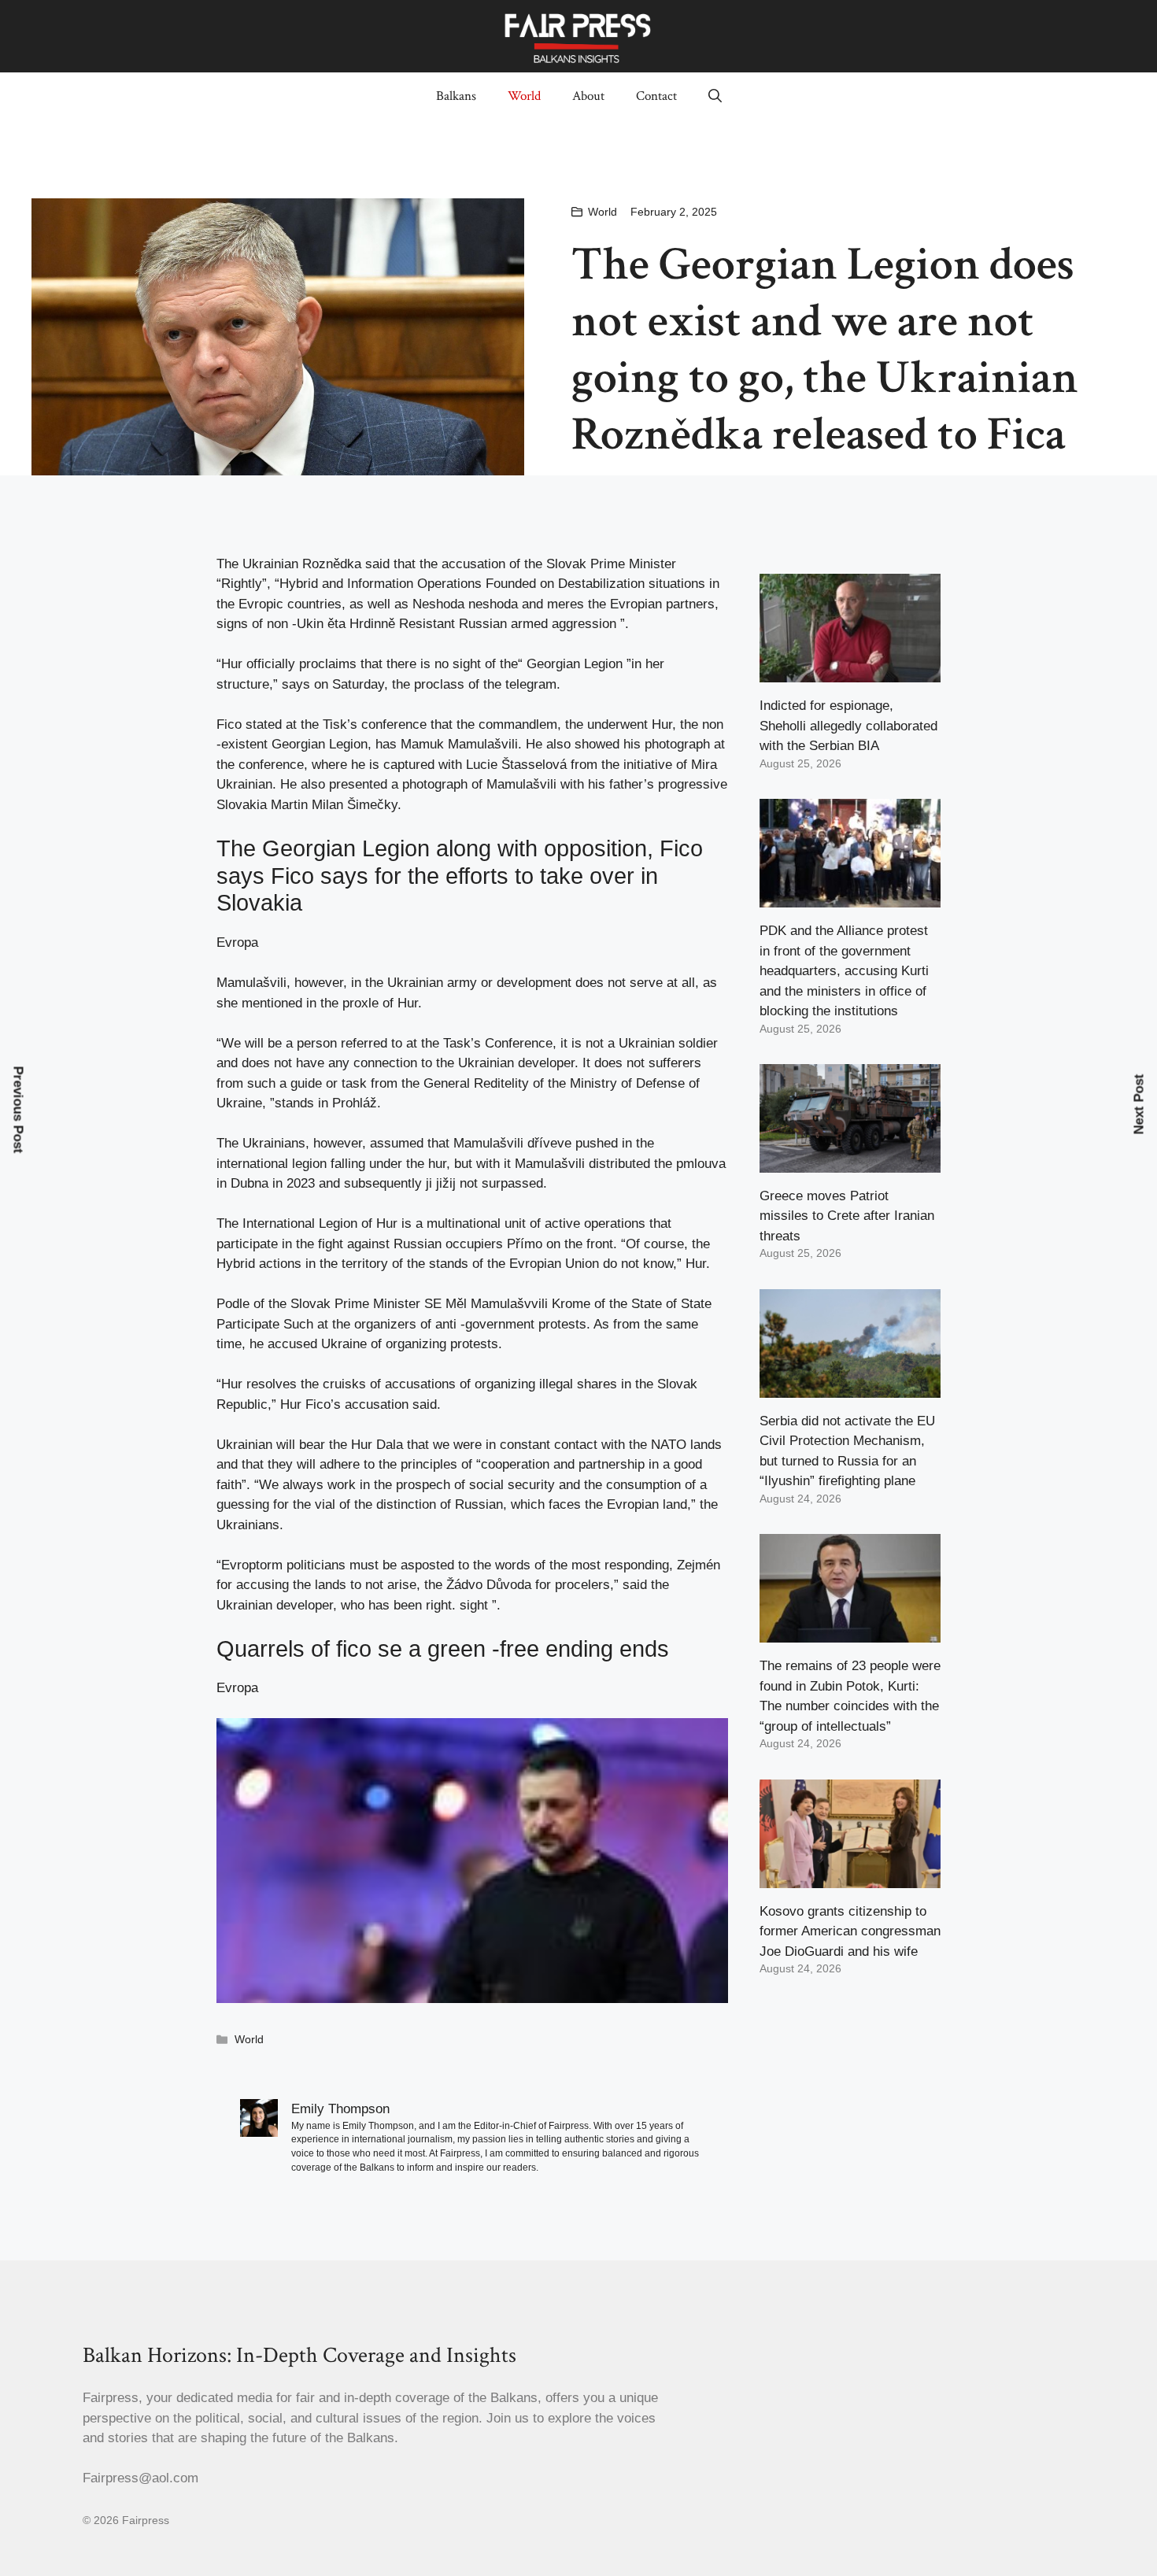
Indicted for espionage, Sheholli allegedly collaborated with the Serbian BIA (848, 726)
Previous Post (18, 1110)
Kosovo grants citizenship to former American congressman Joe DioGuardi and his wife (850, 1931)
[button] (715, 96)
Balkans (456, 96)
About (588, 96)
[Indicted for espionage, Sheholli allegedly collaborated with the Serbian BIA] (850, 673)
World (524, 96)
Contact (656, 96)
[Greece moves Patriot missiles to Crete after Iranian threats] (850, 1162)
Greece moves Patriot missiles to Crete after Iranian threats (847, 1216)
